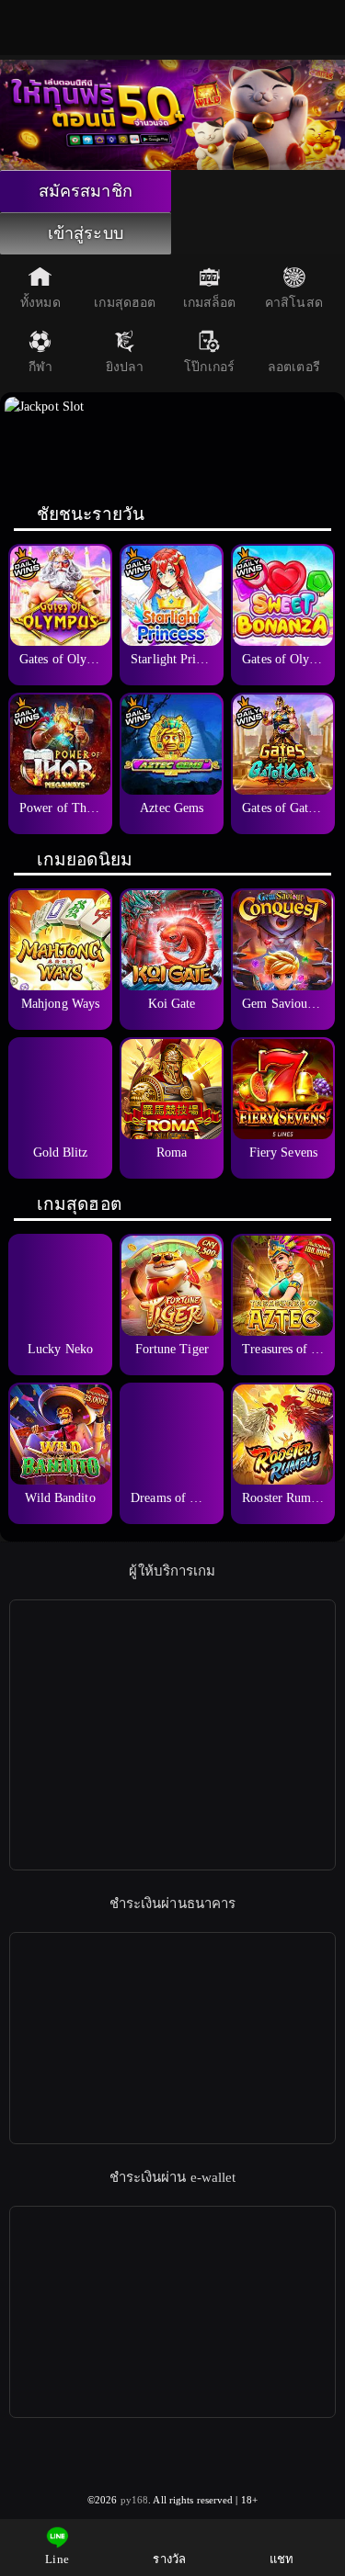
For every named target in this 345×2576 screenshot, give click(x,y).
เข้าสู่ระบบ (86, 233)
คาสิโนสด (294, 303)
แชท (282, 2559)
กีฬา (40, 367)
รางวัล (169, 2559)
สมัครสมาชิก (86, 191)
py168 (135, 2500)
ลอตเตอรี (294, 367)
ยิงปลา (125, 367)
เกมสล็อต (210, 303)
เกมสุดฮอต (125, 303)
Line (57, 2559)
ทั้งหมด (40, 303)
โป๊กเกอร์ (209, 367)
